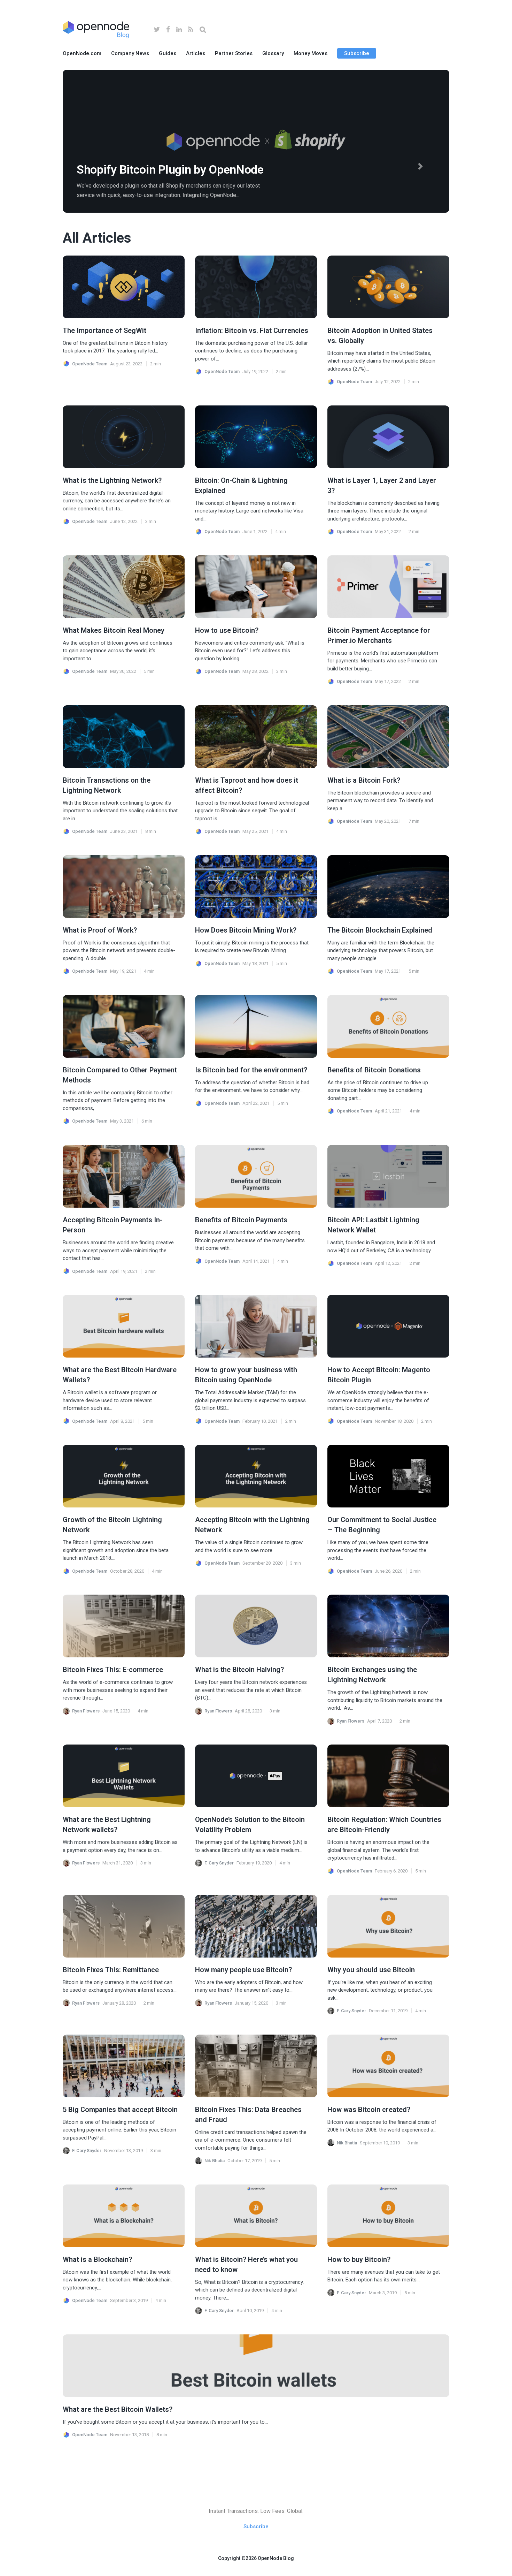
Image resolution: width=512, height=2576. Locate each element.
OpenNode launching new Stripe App (171, 169)
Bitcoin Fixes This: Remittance (111, 1970)
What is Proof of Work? (100, 930)
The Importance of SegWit (104, 330)
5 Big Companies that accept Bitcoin (120, 2110)
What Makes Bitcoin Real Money (114, 630)
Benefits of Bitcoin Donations (374, 1070)
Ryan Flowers (86, 1711)
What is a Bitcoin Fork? (364, 780)
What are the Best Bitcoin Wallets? (118, 2409)
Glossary (273, 53)
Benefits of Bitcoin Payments (241, 1220)
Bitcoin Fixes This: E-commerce (113, 1670)
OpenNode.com (82, 53)
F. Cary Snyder (219, 1863)
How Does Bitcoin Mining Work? (246, 930)
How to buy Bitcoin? (359, 2259)
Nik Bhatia (215, 2161)
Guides (168, 53)
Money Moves (311, 53)
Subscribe (357, 53)
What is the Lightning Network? (112, 480)
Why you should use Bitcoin (371, 1970)
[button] (421, 166)
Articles (196, 53)
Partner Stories (234, 53)
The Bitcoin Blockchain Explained (380, 930)
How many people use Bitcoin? (243, 1970)
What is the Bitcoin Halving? (239, 1670)
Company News (130, 53)
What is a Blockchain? (97, 2259)
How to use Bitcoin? (227, 630)
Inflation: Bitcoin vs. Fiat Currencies (252, 330)
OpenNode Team (90, 364)
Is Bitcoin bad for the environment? (251, 1070)
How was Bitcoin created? (369, 2110)
